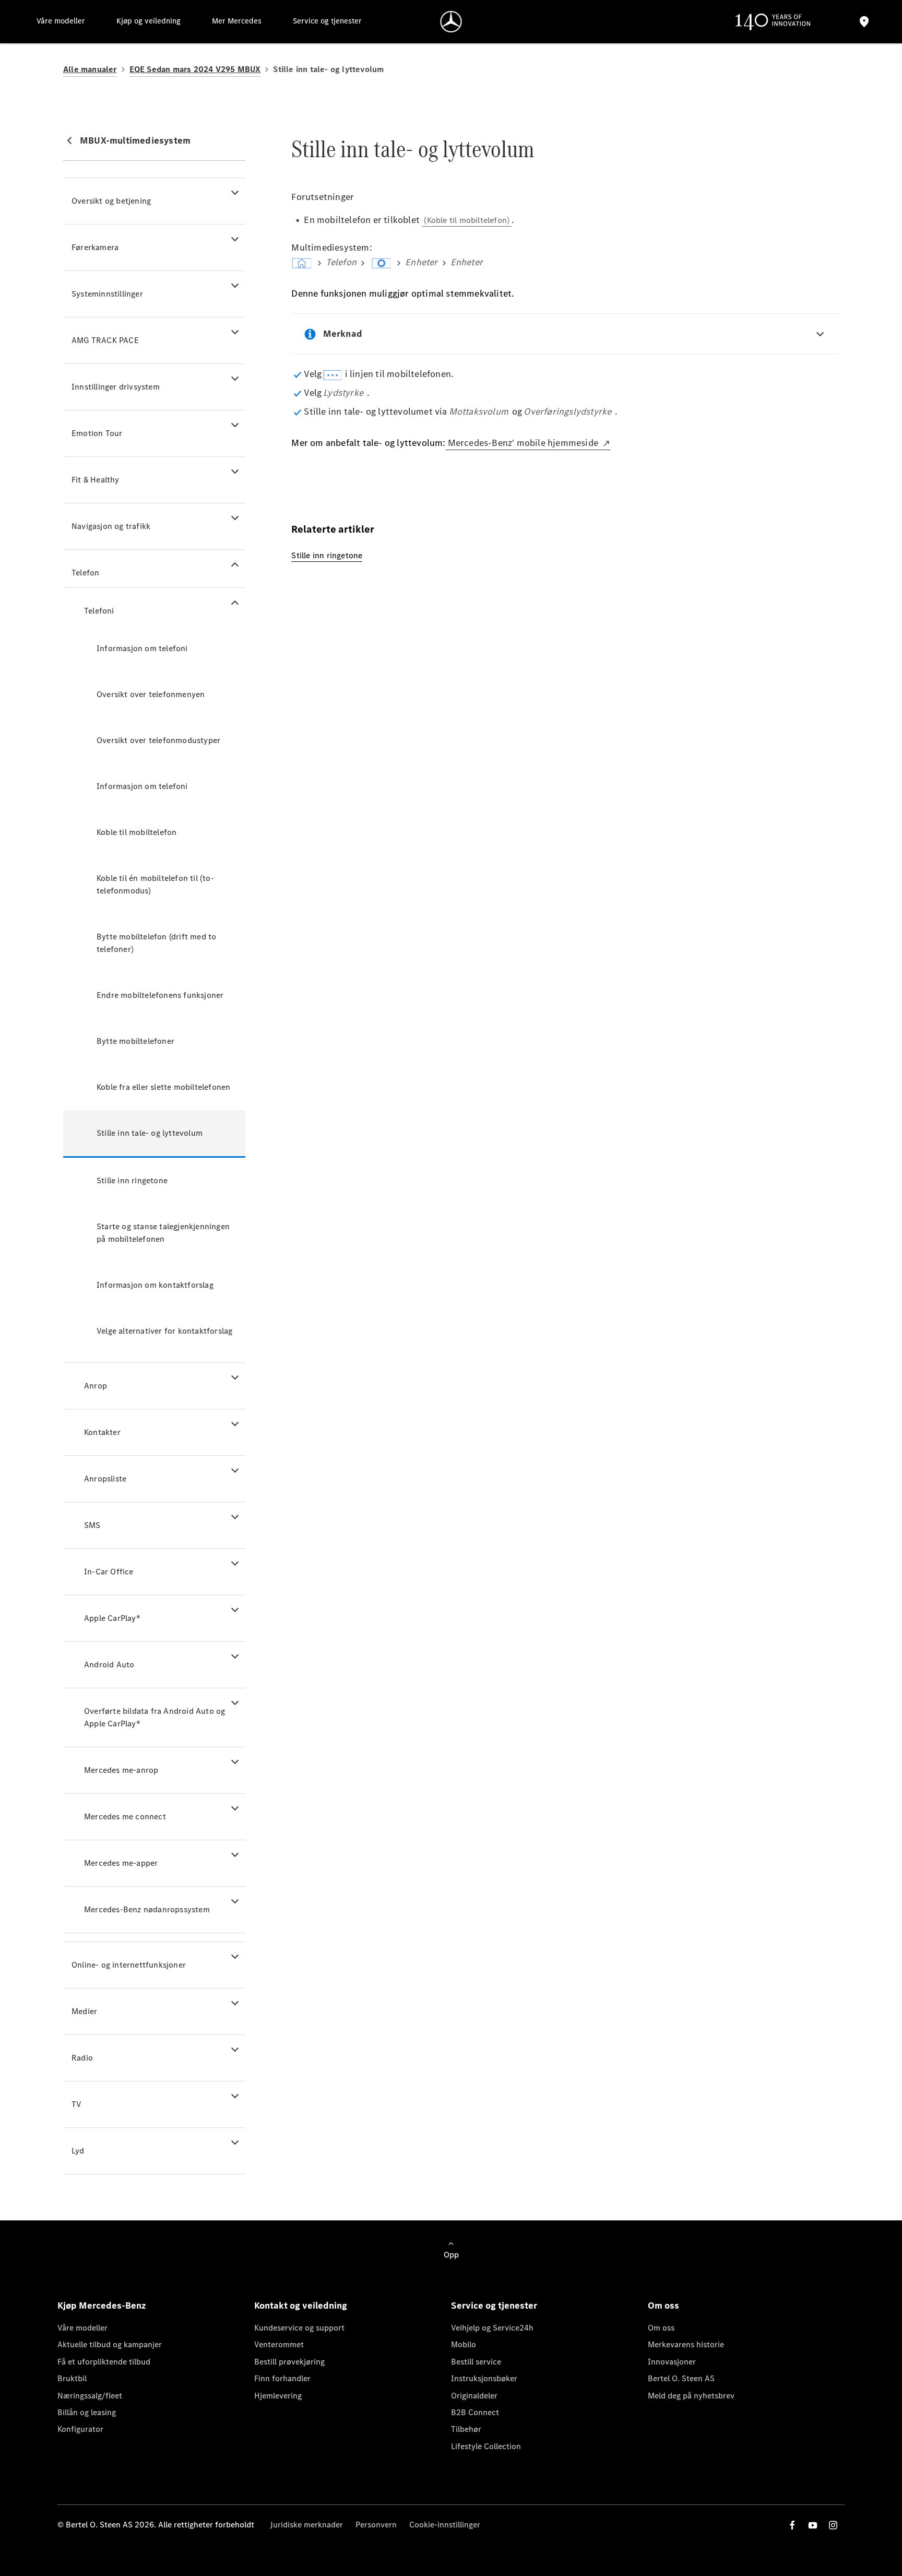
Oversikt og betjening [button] (111, 201)
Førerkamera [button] (95, 247)
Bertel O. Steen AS (681, 2378)
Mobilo (464, 2344)
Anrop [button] (96, 1386)
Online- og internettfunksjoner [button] (129, 1965)
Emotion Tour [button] (97, 433)
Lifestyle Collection (486, 2446)
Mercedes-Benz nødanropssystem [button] (147, 1909)
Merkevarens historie (686, 2344)
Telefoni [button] (99, 611)
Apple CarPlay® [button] (112, 1618)
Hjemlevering (278, 2396)
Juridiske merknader (306, 2525)
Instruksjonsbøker (484, 2378)
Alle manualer (90, 69)
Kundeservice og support (299, 2328)
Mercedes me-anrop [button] (121, 1770)
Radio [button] (82, 2058)
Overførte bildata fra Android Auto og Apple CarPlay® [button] (155, 1717)
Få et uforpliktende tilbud (104, 2362)
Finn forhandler (282, 2378)
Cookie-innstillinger (445, 2525)
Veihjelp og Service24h (492, 2328)
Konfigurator (80, 2429)
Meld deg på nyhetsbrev (691, 2396)
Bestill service (476, 2362)
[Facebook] (792, 2525)
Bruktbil (72, 2378)
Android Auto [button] (109, 1665)
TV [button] (76, 2104)
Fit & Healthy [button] (96, 480)
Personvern (376, 2525)
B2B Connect (475, 2412)
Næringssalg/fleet (90, 2396)
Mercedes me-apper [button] (121, 1863)
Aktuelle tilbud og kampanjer (110, 2344)
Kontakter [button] (102, 1432)
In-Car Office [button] (109, 1572)
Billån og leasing (87, 2412)
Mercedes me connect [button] (125, 1816)
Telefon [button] (85, 573)
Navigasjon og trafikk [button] (111, 526)
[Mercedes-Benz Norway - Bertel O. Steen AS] (451, 22)
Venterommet (279, 2344)
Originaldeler (474, 2396)
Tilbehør (466, 2429)
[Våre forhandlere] (864, 22)
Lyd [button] (78, 2151)
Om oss (661, 2328)
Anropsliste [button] (105, 1479)
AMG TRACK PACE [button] (105, 340)
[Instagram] (833, 2525)
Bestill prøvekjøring (289, 2362)
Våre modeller (82, 2328)
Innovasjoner (672, 2362)
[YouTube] (813, 2525)
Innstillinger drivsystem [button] (116, 387)
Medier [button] (84, 2011)
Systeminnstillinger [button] (107, 294)
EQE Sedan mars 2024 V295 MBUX (195, 69)
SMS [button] (92, 1525)
